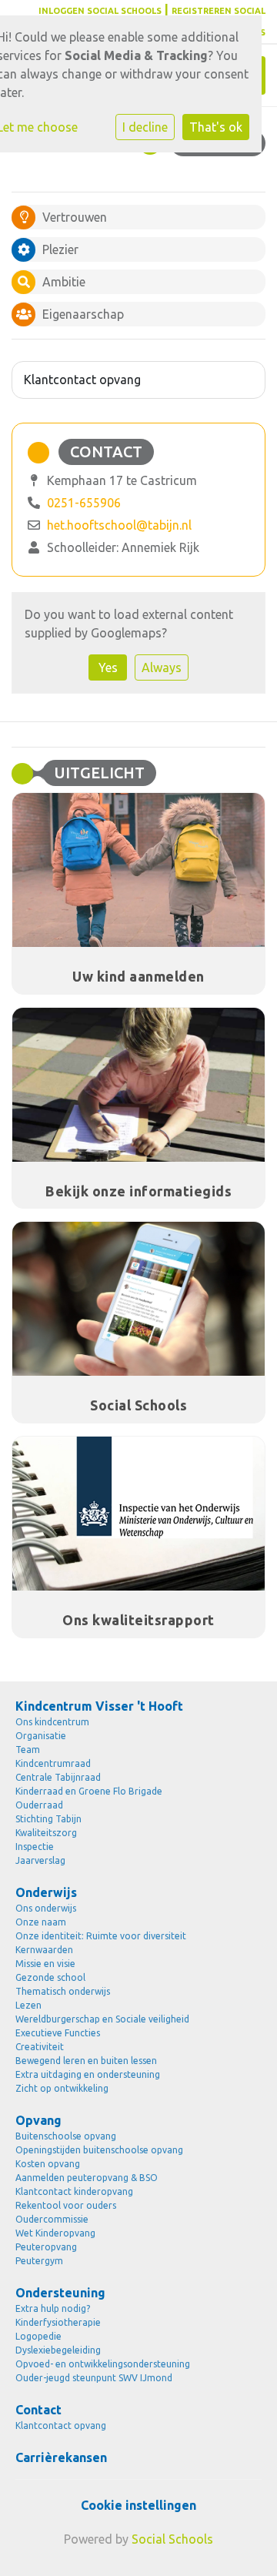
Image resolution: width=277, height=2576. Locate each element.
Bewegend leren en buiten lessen (86, 2061)
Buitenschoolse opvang (66, 2136)
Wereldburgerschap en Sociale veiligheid (102, 2019)
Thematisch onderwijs (63, 1991)
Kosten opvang (48, 2164)
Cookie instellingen (138, 2505)
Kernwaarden (44, 1950)
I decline (145, 127)
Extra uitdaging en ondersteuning (88, 2074)
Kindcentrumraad (53, 1763)
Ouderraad (39, 1805)
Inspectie (35, 1847)
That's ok (216, 127)
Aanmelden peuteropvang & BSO (87, 2178)
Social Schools (172, 2539)
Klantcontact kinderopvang (74, 2191)
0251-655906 (84, 503)
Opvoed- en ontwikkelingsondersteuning (103, 2364)
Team (28, 1750)
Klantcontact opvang (82, 380)
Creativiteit (40, 2047)
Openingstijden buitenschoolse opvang (99, 2150)
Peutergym (39, 2261)
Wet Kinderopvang (55, 2233)
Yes (108, 667)
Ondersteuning (60, 2293)
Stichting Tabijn (48, 1819)
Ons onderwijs (46, 1908)
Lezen (28, 2005)
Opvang (38, 2120)
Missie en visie (45, 1964)
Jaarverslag (40, 1860)
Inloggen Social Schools (100, 11)
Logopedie (38, 2336)
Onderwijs (46, 1892)
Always (162, 667)
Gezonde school (50, 1977)
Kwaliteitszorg (46, 1833)
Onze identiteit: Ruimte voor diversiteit (101, 1936)
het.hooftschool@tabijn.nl (119, 525)
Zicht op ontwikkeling (62, 2088)
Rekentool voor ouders (66, 2205)
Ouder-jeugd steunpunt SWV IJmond (94, 2378)
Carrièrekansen (61, 2457)
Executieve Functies (58, 2033)
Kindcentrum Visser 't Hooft (99, 1706)
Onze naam (41, 1922)
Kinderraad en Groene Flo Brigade (89, 1791)
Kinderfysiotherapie (58, 2322)
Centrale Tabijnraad (58, 1777)
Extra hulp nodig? (53, 2308)
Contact (38, 2410)
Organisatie (41, 1736)
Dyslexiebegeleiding (58, 2350)
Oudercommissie (52, 2219)
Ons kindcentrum (52, 1722)
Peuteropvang (46, 2247)
